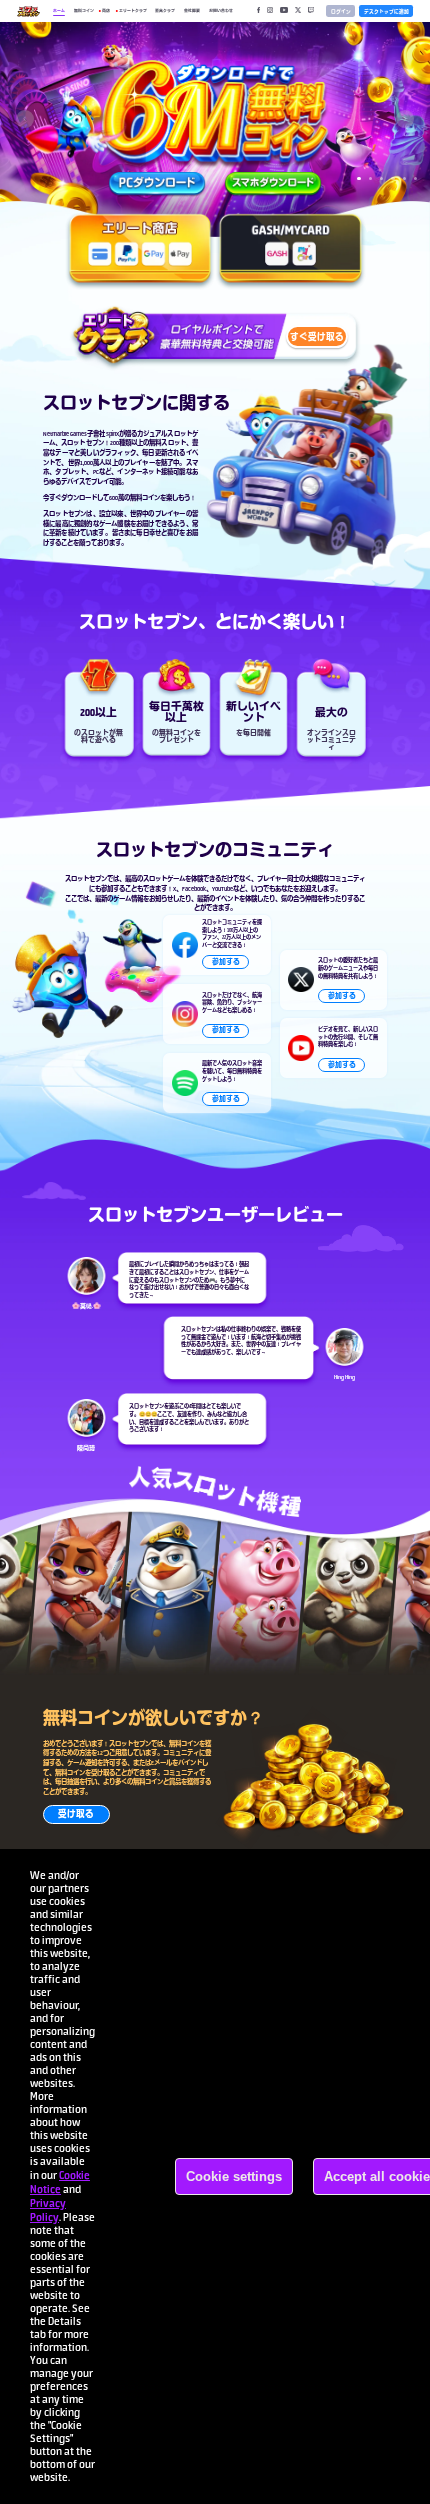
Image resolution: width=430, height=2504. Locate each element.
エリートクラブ (133, 10)
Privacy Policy (48, 2210)
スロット (237, 1579)
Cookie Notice (60, 2182)
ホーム (59, 10)
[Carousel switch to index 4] (392, 178)
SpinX (112, 433)
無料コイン (84, 10)
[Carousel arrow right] (405, 119)
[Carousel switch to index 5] (404, 178)
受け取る (76, 1814)
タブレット (70, 471)
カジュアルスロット (164, 433)
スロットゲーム (164, 878)
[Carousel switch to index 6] (415, 178)
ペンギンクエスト (159, 1579)
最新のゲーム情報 (119, 898)
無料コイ (181, 1743)
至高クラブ (165, 10)
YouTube (222, 888)
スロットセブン (82, 442)
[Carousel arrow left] (25, 119)
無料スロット (167, 442)
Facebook (194, 888)
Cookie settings (234, 2176)
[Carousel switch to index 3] (381, 178)
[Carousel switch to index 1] (358, 178)
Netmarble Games (65, 433)
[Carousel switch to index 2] (370, 178)
